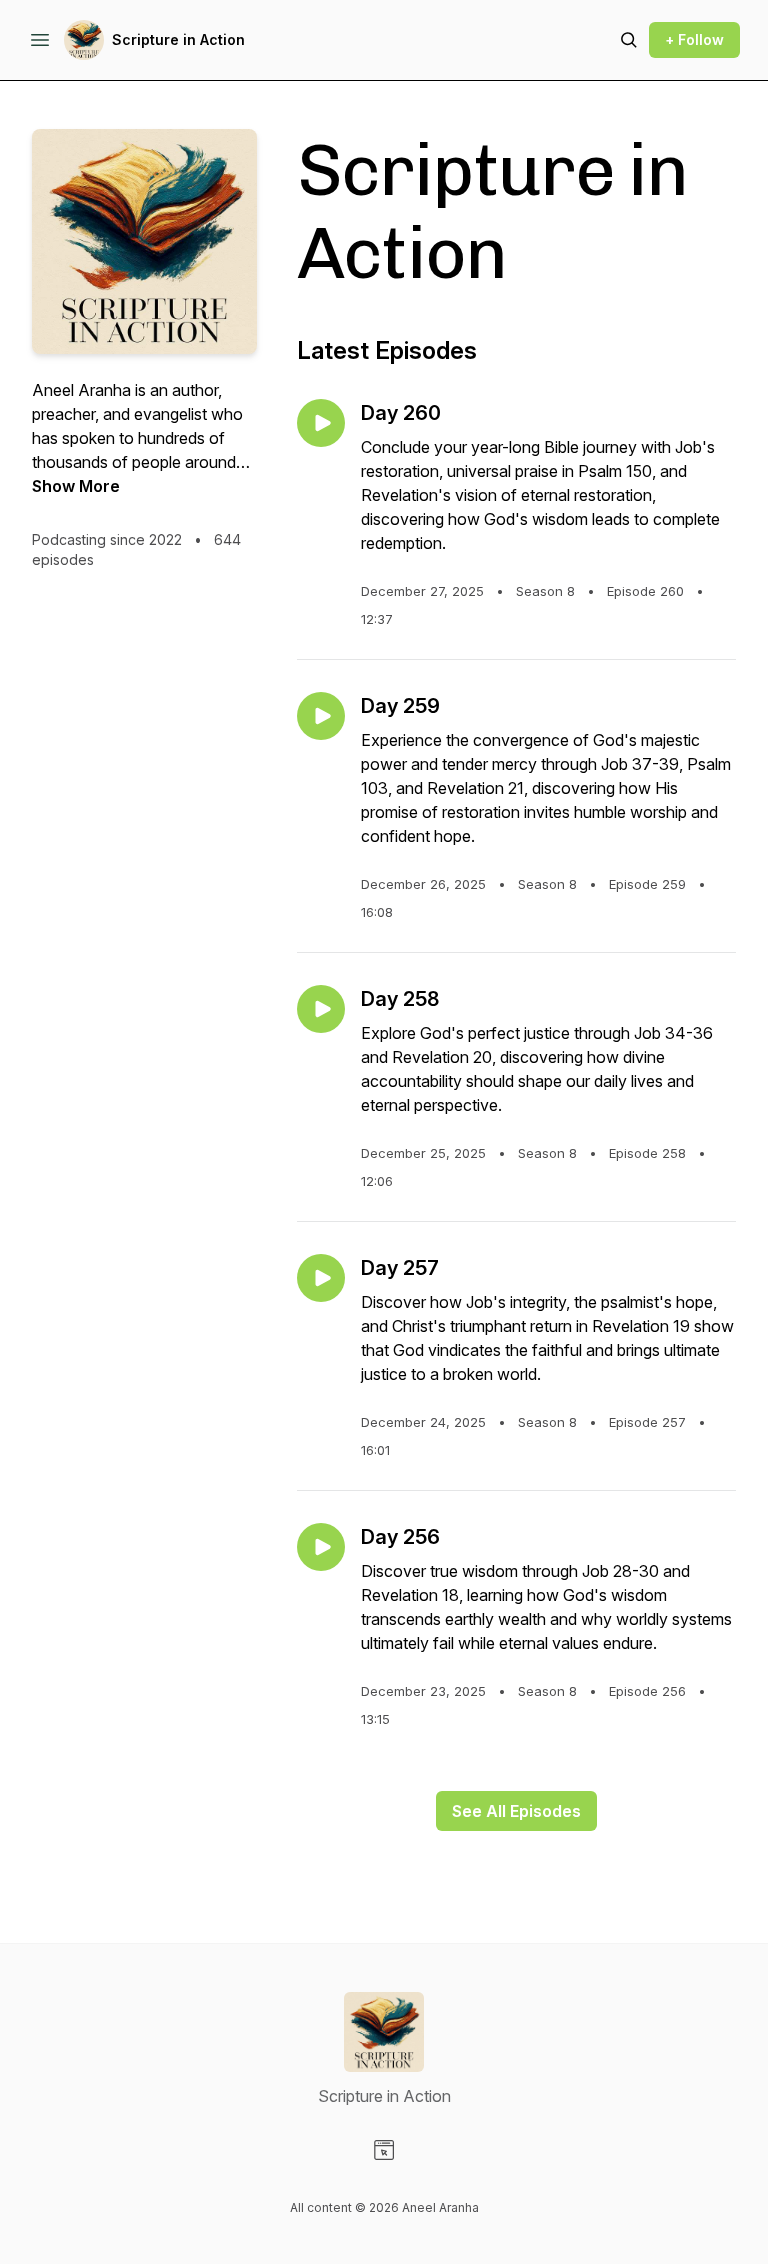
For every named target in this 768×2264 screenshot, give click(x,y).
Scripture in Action (178, 39)
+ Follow (694, 39)
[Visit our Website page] (384, 2150)
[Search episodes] (629, 40)
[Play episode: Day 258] (321, 1009)
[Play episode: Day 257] (321, 1278)
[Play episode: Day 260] (321, 423)
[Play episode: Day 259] (321, 716)
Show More (76, 486)
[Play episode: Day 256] (321, 1547)
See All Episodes (516, 1811)
